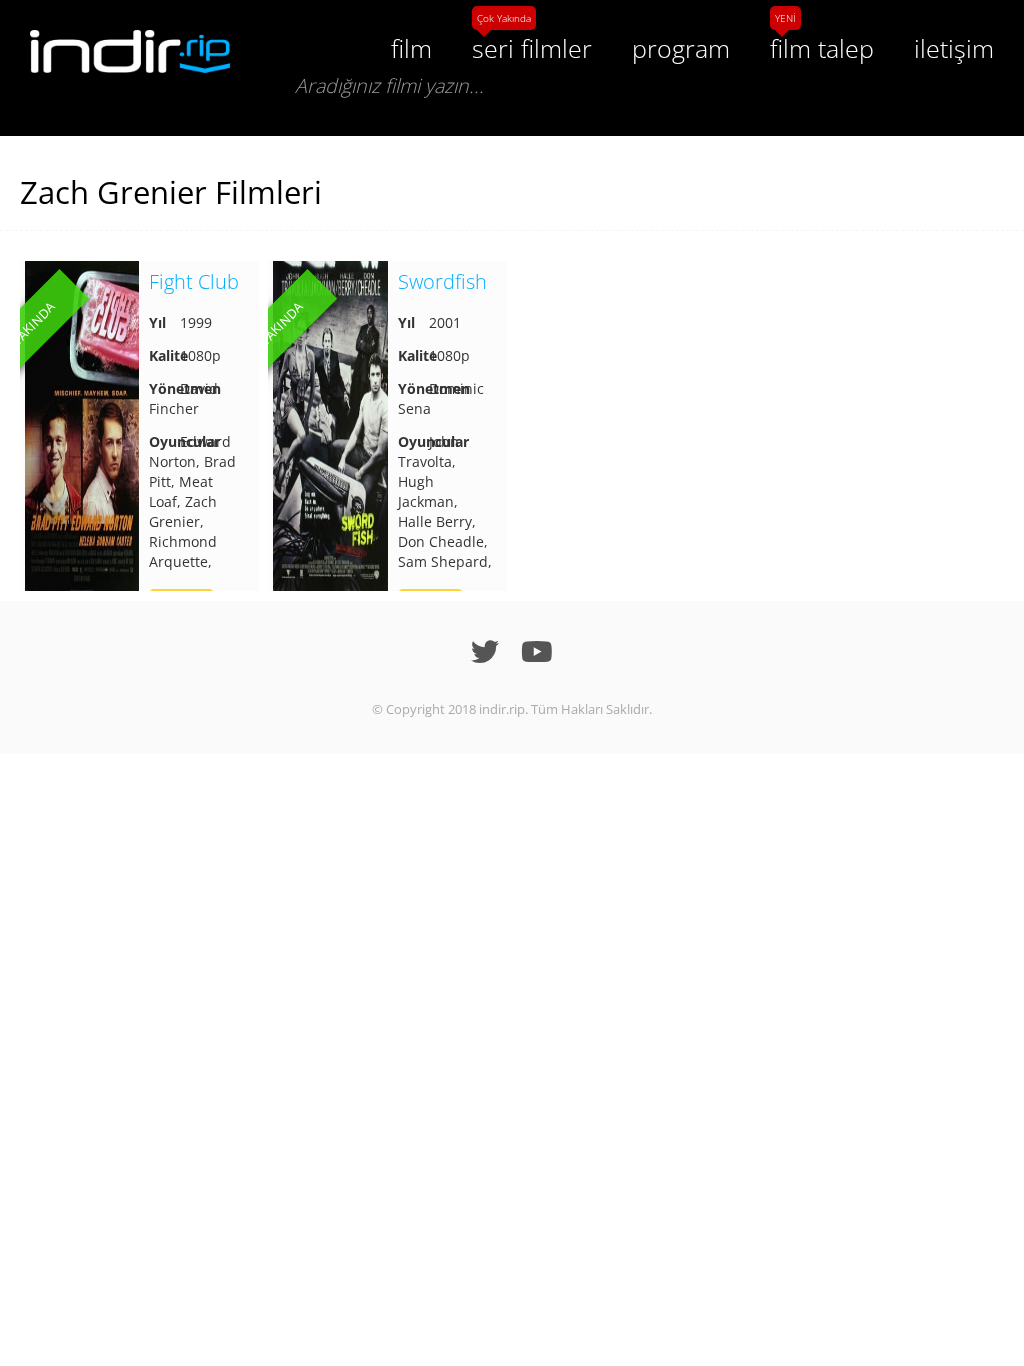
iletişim (954, 48)
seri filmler (532, 48)
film (411, 48)
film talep (822, 48)
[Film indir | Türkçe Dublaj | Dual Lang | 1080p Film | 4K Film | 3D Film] (130, 51)
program (681, 48)
